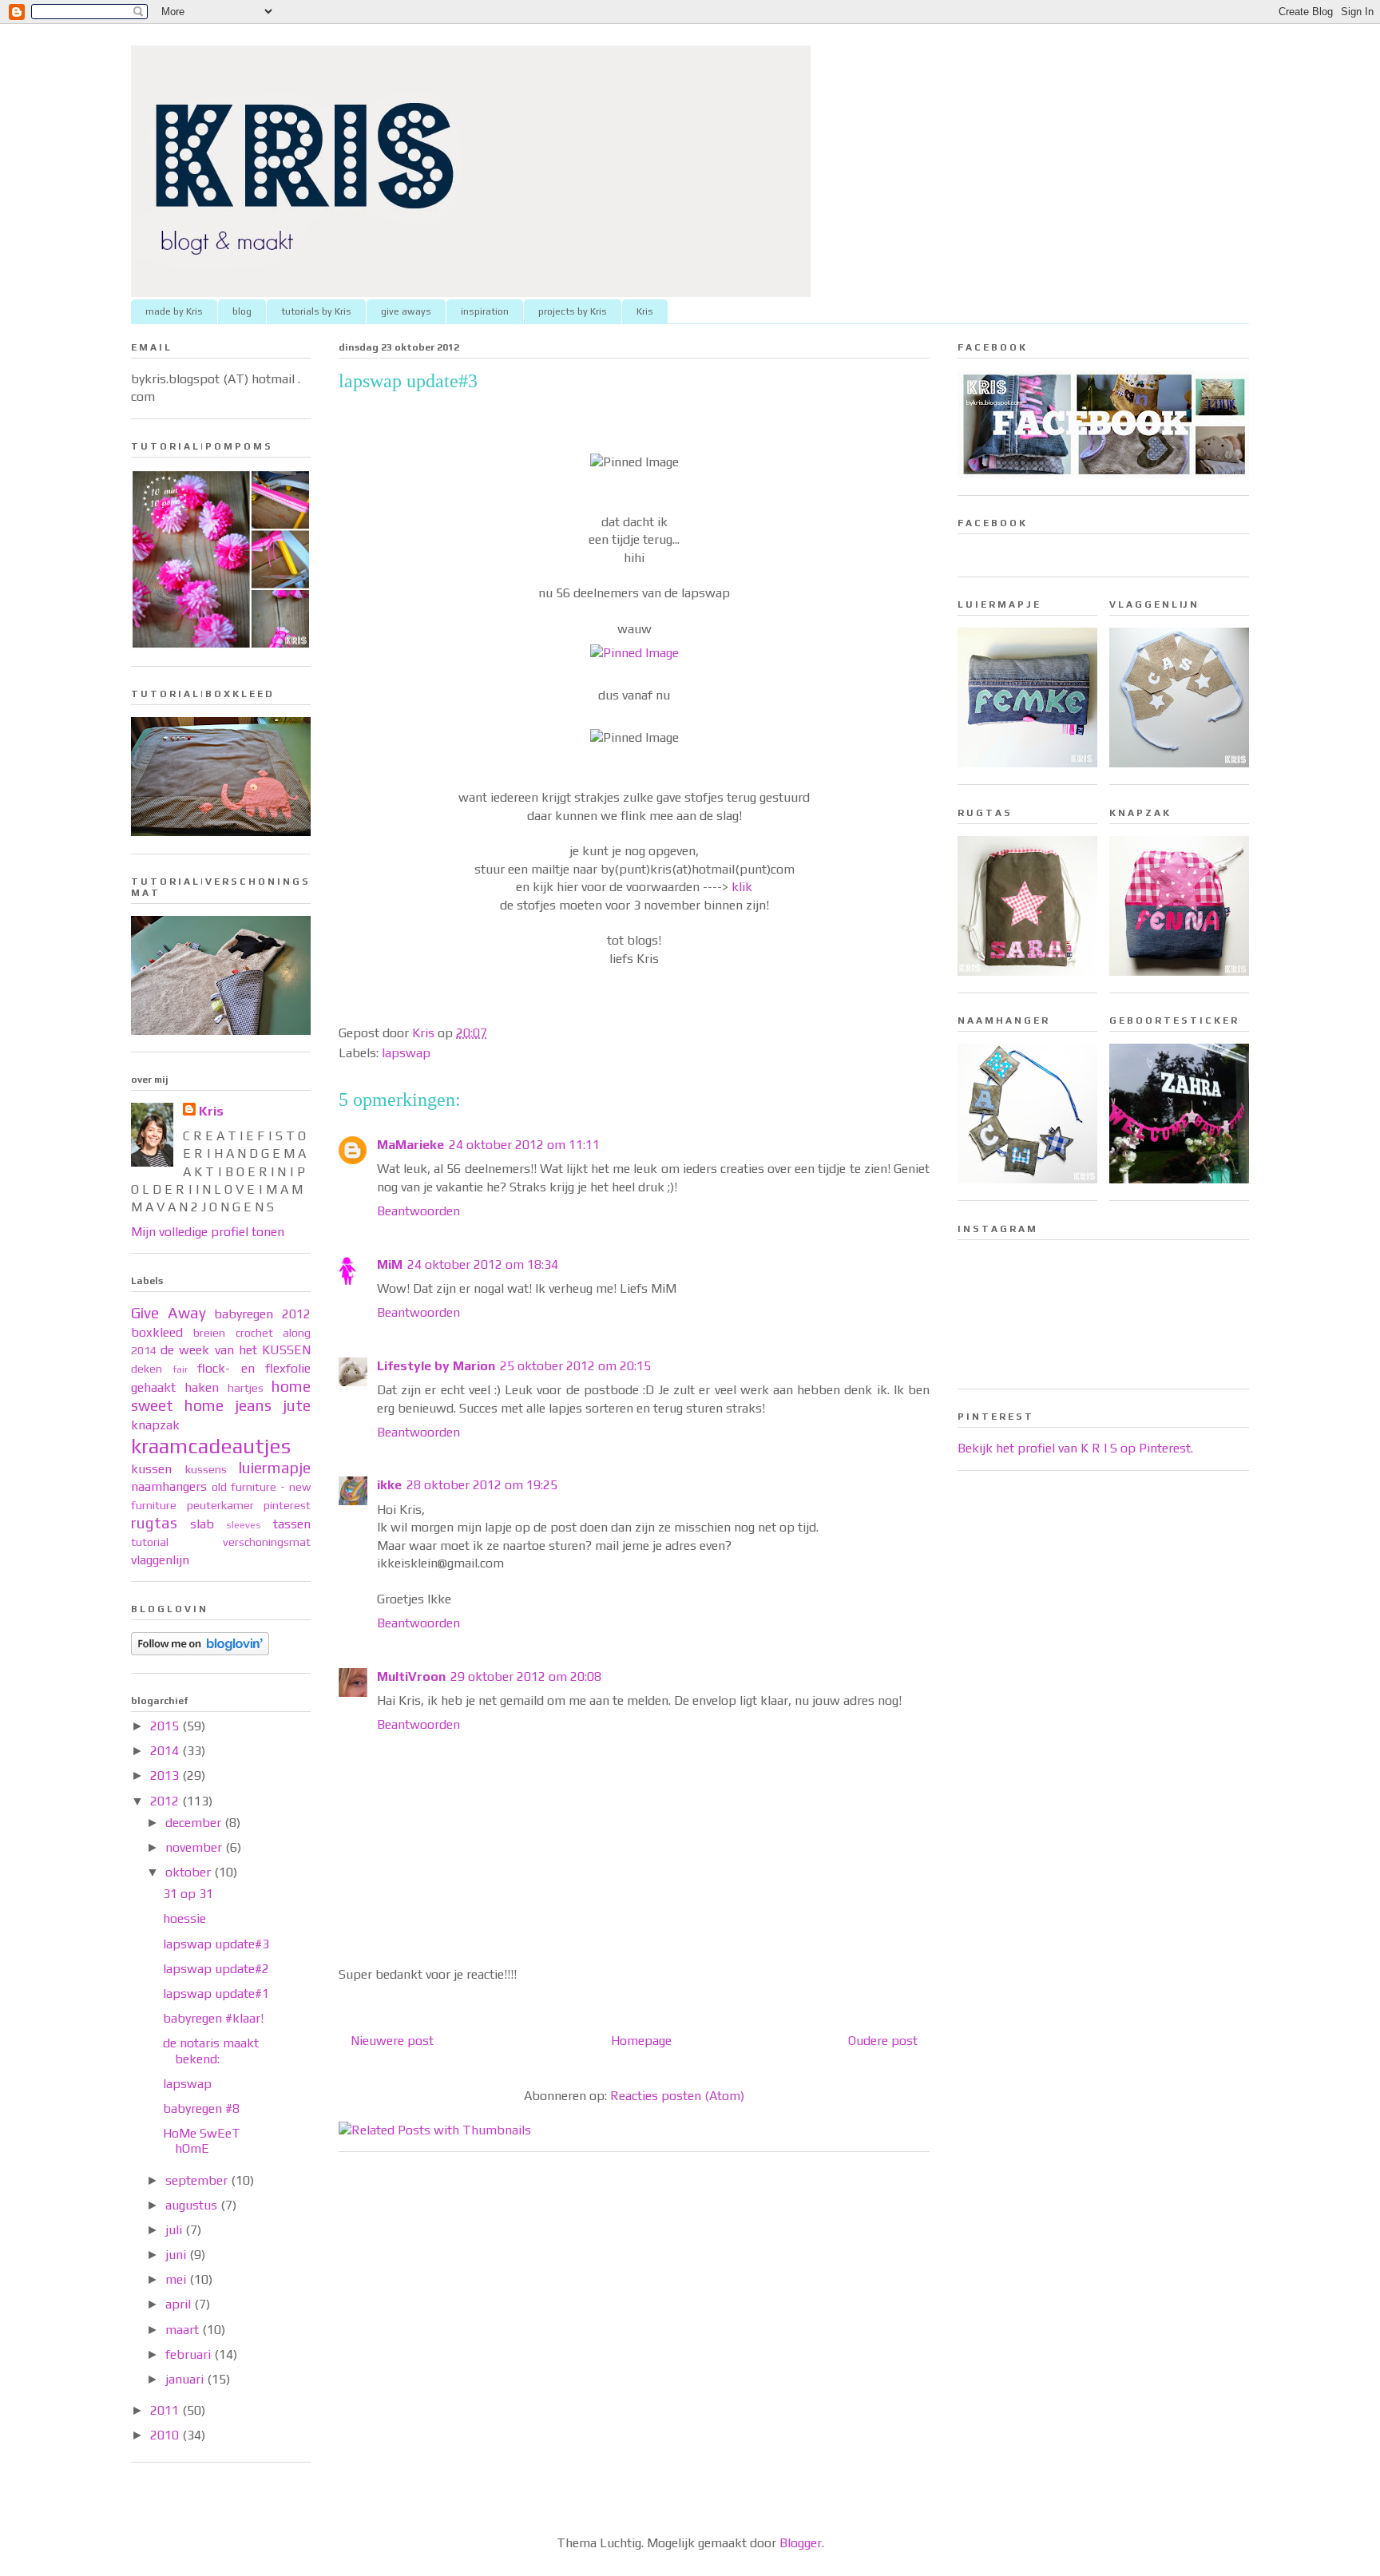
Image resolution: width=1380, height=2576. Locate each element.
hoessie (184, 1918)
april (180, 2304)
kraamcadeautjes (211, 1446)
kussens (206, 1469)
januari (186, 2379)
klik (742, 887)
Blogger (801, 2543)
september (198, 2180)
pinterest (287, 1505)
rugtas (154, 1523)
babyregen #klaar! (213, 2018)
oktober (190, 1872)
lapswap (406, 1053)
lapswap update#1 (216, 1993)
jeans (253, 1405)
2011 (166, 2410)
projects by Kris (573, 311)
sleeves (244, 1525)
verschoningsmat (267, 1542)
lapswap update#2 (216, 1969)
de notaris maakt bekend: (211, 2051)
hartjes (246, 1388)
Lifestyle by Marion (436, 1366)
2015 (166, 1726)
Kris (645, 311)
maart (184, 2330)
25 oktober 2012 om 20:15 (575, 1366)
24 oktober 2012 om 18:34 (483, 1264)
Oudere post (883, 2041)
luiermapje (275, 1468)
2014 (166, 1751)
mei (177, 2279)
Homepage (641, 2041)
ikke (389, 1485)
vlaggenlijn (160, 1560)
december (195, 1823)
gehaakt (153, 1387)
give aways (406, 311)
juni (177, 2255)
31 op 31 (188, 1894)
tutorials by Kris (316, 311)
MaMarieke (410, 1145)
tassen (292, 1524)
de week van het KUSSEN (236, 1350)
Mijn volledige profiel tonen (208, 1232)
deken (147, 1369)
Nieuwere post (392, 2041)
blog (242, 311)
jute (297, 1405)
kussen (151, 1469)
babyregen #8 (201, 2108)
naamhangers (169, 1486)
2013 (166, 1775)
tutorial (150, 1542)
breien (209, 1333)
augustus (193, 2205)
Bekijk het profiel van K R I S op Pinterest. (1075, 1448)
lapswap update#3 (216, 1944)
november (195, 1847)
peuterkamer (220, 1505)
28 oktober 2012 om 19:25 (482, 1485)
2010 (166, 2435)
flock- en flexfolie (254, 1368)
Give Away (169, 1313)
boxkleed (157, 1332)
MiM (390, 1264)
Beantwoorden (418, 1211)
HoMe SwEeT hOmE (202, 2141)
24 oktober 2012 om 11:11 (524, 1145)
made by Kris (174, 311)
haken (202, 1387)
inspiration (485, 311)
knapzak (155, 1425)
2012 (166, 1801)
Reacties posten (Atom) (677, 2096)
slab (202, 1524)
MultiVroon (411, 1676)
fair (180, 1369)
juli (175, 2230)
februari (190, 2354)
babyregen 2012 (262, 1314)
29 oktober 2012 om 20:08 (526, 1676)
